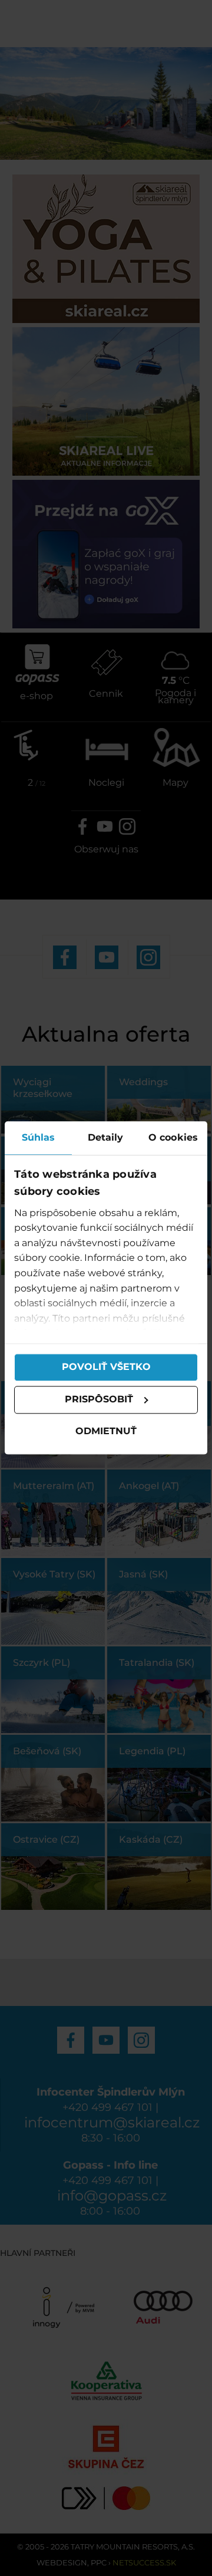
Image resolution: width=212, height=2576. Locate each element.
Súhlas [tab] (39, 1137)
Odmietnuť (106, 1431)
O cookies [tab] (173, 1137)
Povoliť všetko (106, 1367)
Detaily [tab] (106, 1137)
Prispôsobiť (99, 1400)
